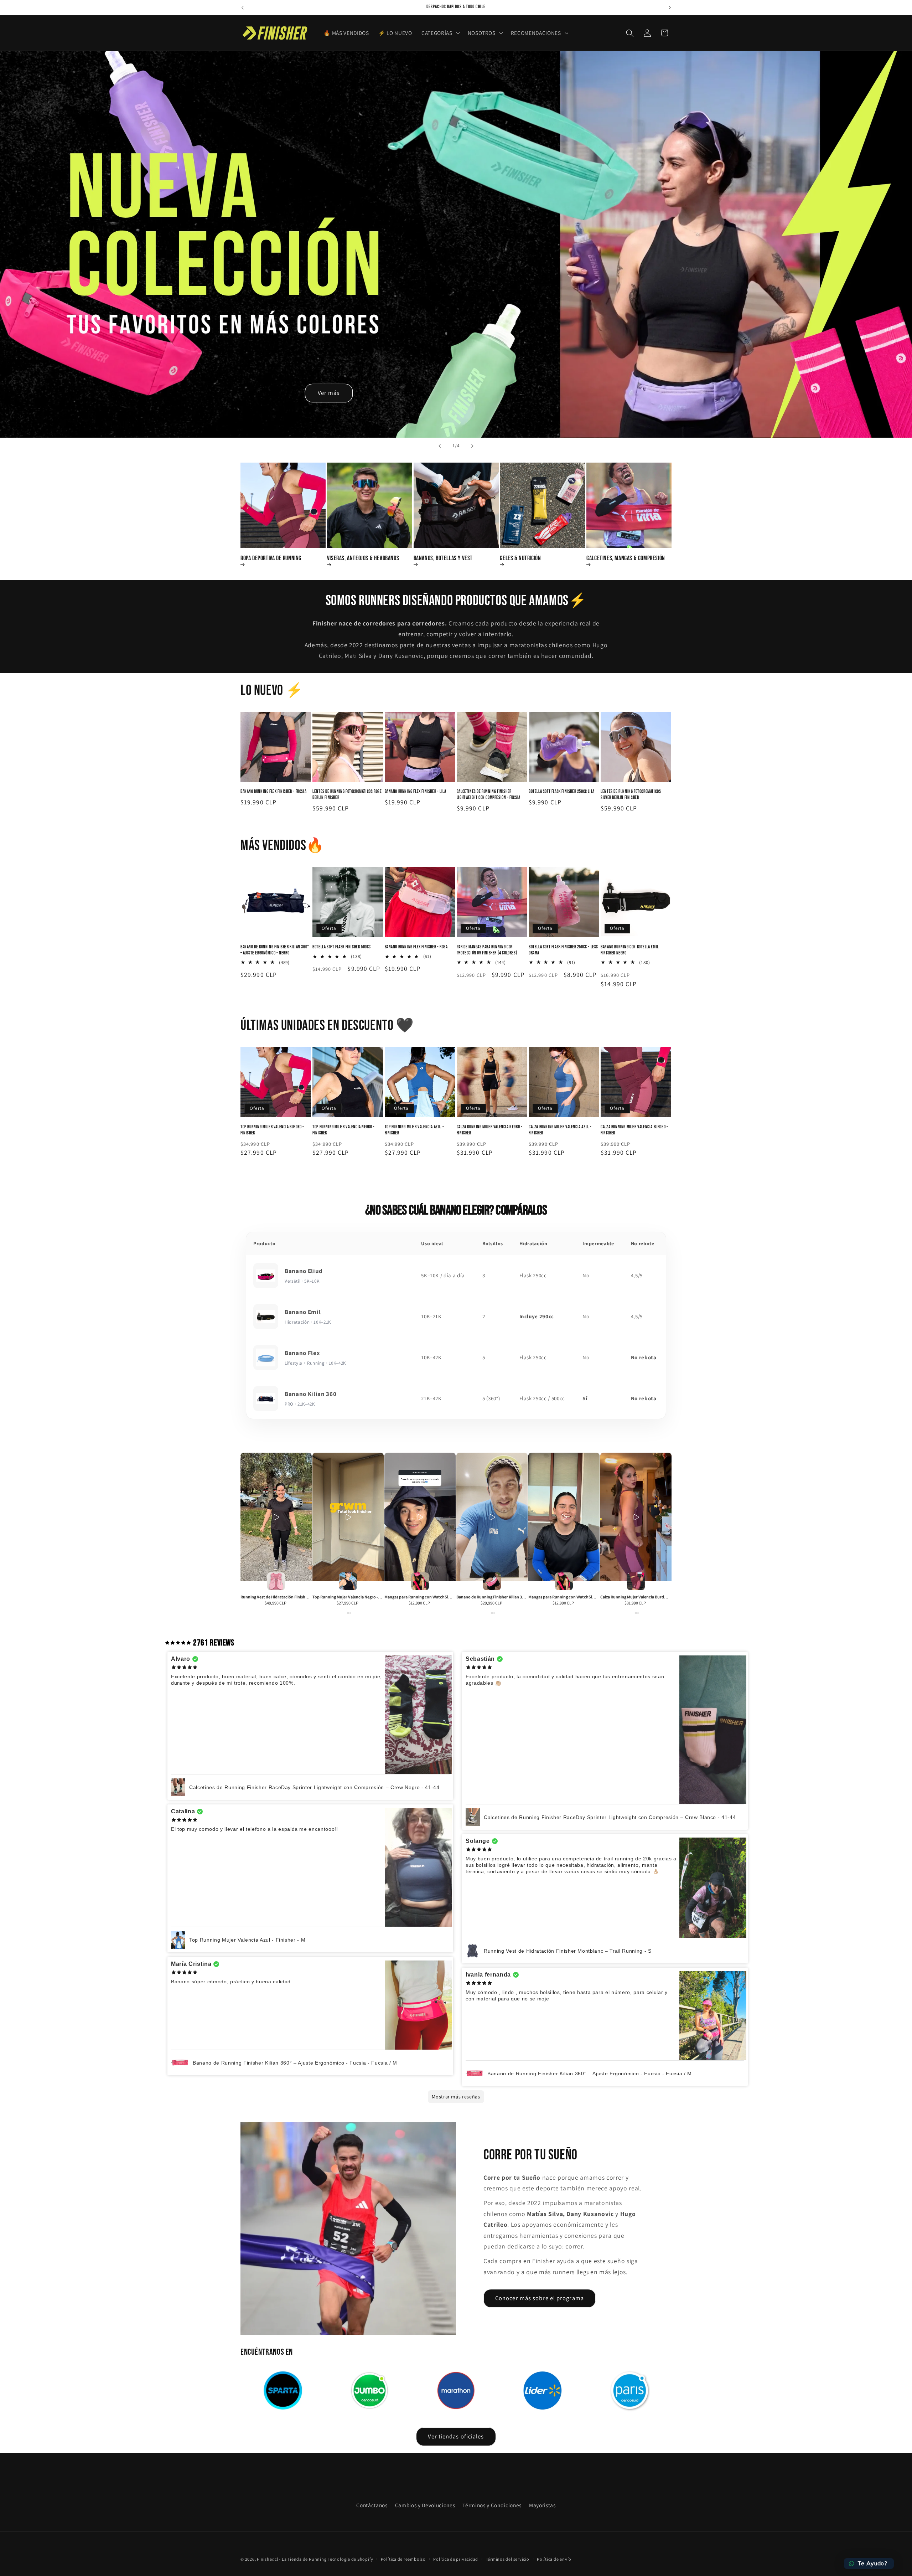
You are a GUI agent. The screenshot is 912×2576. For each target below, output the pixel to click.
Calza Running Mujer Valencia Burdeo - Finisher (634, 1130)
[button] (440, 33)
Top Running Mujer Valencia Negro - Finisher (343, 1130)
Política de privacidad (456, 2559)
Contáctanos (372, 2505)
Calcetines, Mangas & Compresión (626, 558)
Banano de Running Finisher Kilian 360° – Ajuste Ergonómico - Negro (275, 950)
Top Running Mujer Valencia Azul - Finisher (414, 1130)
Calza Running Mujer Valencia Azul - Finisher (560, 1130)
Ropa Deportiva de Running (271, 558)
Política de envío (554, 2559)
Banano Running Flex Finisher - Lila (416, 792)
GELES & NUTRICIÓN (520, 558)
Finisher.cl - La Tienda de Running (292, 2559)
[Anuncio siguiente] (670, 7)
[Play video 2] (348, 1517)
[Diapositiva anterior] (440, 446)
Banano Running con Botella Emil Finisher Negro (630, 950)
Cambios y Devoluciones (425, 2505)
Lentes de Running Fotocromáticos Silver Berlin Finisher (631, 795)
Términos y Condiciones (492, 2505)
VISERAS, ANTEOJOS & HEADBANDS (363, 558)
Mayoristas (542, 2505)
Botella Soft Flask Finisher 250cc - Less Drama (563, 950)
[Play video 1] (276, 1517)
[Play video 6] (636, 1517)
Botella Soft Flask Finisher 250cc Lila (562, 792)
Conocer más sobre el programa (540, 2298)
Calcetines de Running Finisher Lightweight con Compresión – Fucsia (489, 795)
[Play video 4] (492, 1517)
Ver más (329, 393)
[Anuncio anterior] (243, 7)
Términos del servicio (508, 2559)
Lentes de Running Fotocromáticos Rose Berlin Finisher (347, 795)
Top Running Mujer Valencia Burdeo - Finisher (272, 1130)
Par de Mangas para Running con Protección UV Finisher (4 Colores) (487, 950)
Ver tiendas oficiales (456, 2436)
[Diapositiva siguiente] (472, 446)
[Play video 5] (564, 1517)
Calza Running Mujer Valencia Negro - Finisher (490, 1130)
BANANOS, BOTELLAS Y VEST (443, 558)
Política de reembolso (403, 2559)
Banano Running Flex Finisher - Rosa (416, 947)
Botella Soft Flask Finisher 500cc (342, 947)
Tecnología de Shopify (350, 2559)
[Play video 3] (420, 1517)
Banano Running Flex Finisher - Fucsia (273, 792)
